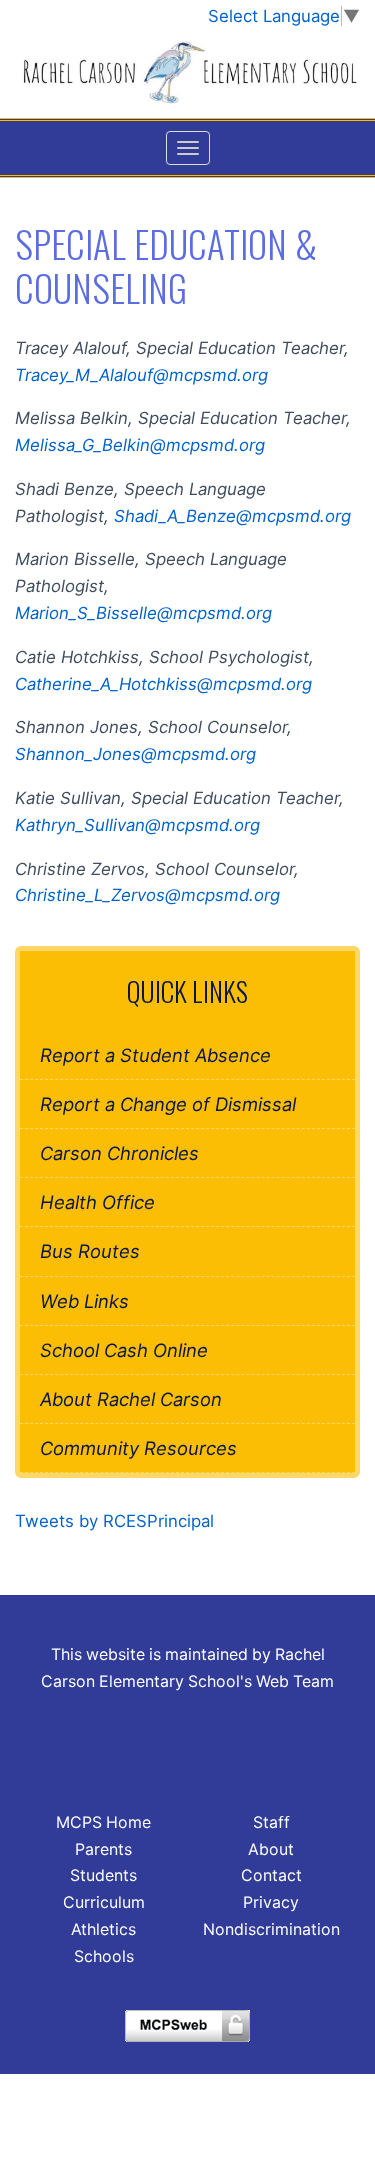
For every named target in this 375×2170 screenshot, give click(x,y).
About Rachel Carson (131, 1399)
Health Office (97, 1202)
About (271, 1849)
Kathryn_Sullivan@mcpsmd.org (147, 825)
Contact (271, 1875)
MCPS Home (103, 1822)
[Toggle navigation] (188, 148)
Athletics (103, 1929)
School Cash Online (124, 1350)
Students (103, 1875)
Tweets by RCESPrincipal (114, 1521)
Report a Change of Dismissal (168, 1104)
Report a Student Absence (155, 1055)
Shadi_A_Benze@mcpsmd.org (232, 516)
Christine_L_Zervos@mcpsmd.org (147, 895)
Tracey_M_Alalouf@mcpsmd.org (141, 375)
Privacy (271, 1902)
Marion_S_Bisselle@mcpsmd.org (143, 613)
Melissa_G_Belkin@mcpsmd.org (140, 445)
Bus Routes (90, 1251)
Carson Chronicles (119, 1153)
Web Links (84, 1301)
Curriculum (104, 1902)
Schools (104, 1956)
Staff (271, 1822)
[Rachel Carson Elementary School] (187, 73)
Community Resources (138, 1448)
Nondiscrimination (271, 1929)
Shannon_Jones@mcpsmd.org (135, 754)
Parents (103, 1849)
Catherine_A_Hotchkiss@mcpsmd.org (163, 684)
